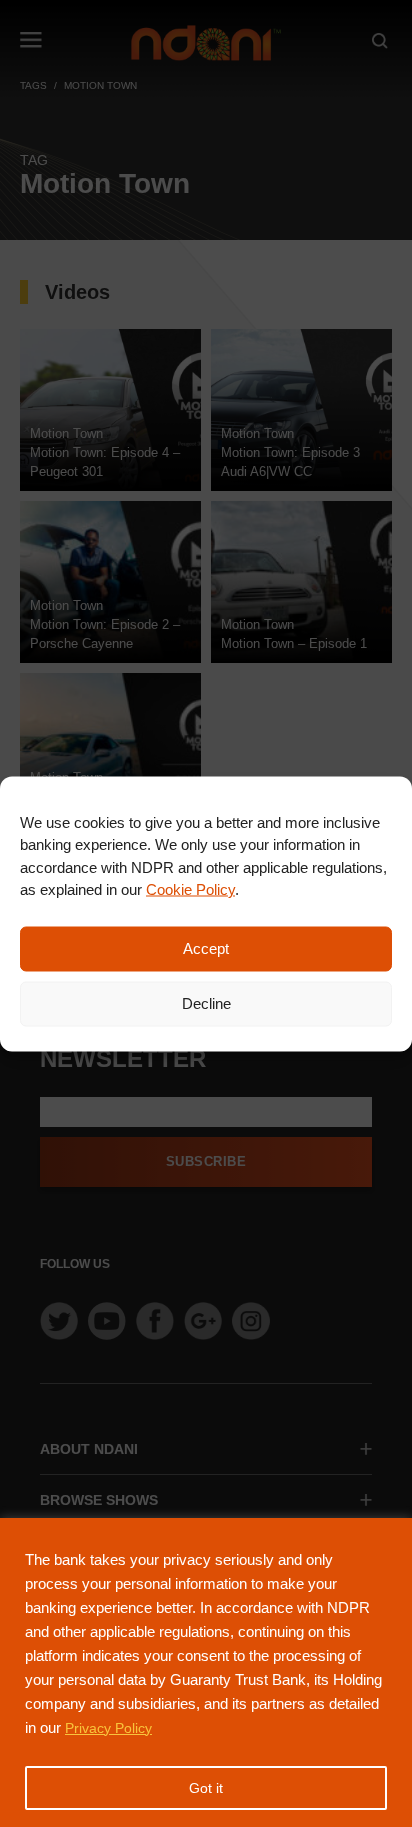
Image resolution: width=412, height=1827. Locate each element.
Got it (206, 1788)
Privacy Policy (108, 1728)
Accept (206, 948)
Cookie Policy (190, 889)
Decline (206, 1003)
